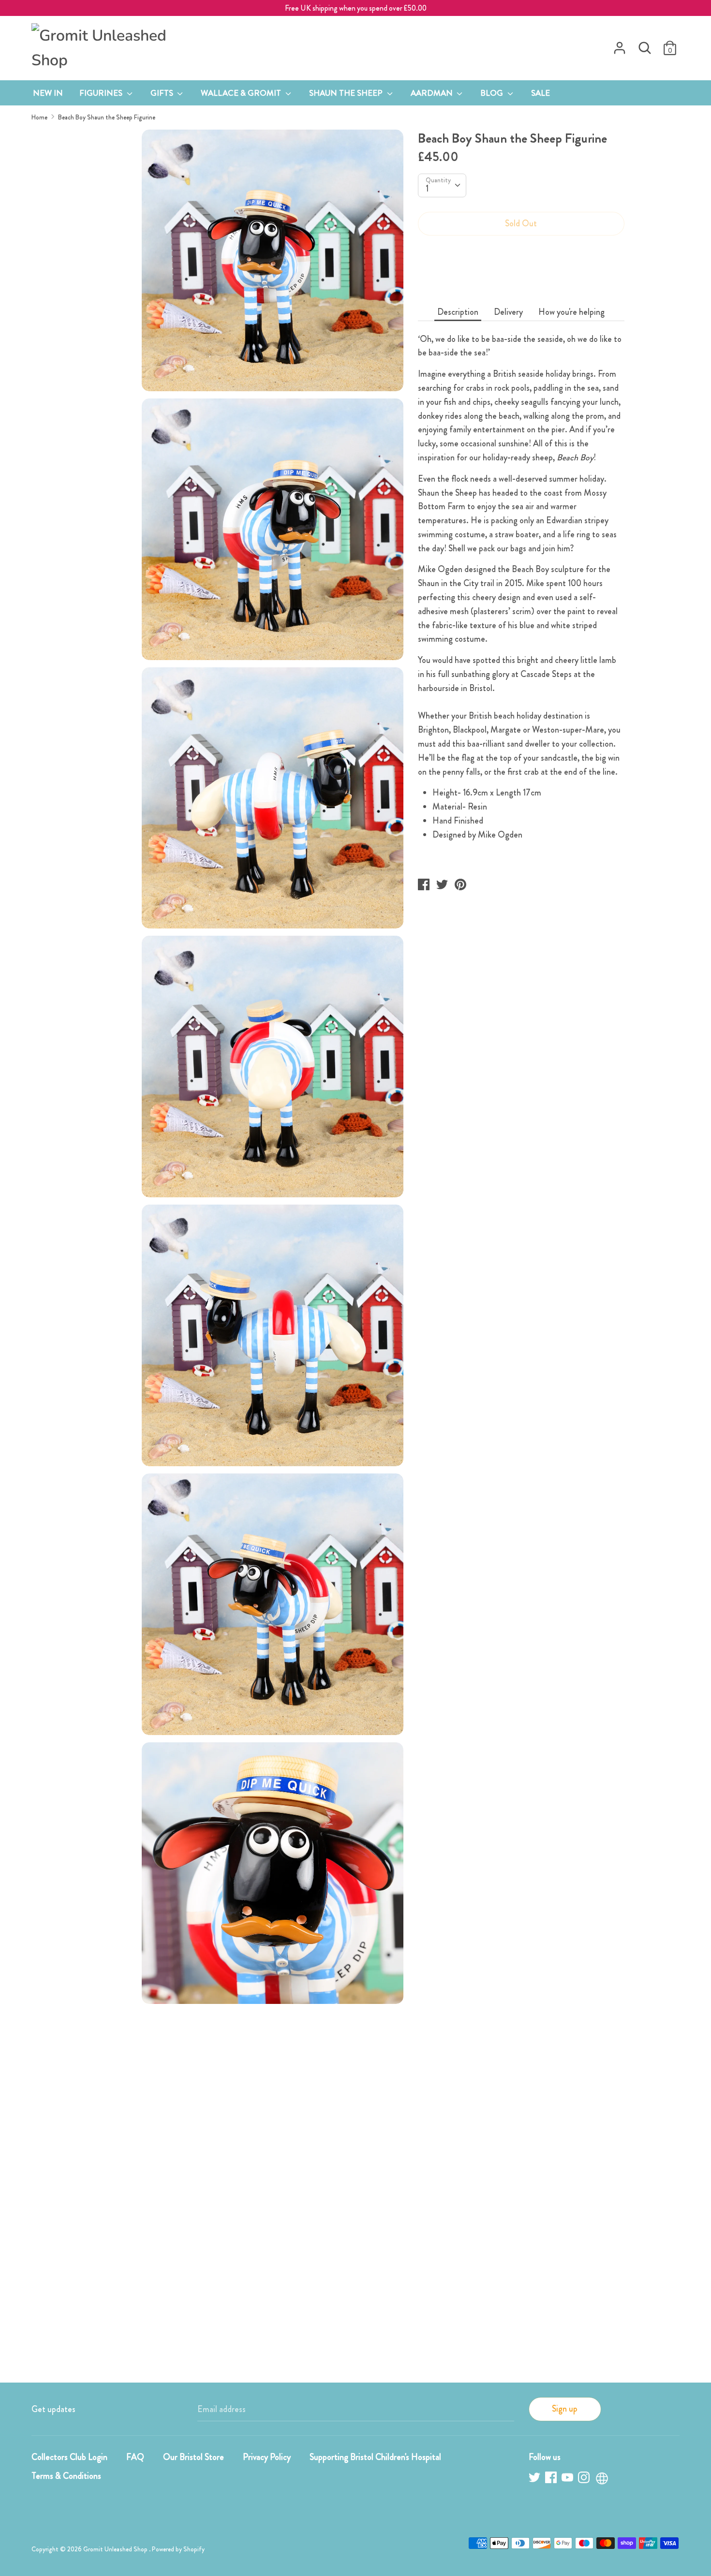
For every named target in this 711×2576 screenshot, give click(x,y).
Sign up (565, 2409)
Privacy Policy (267, 2457)
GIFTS (163, 93)
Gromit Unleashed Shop (116, 2549)
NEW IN (48, 93)
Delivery (508, 312)
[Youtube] (568, 2479)
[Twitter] (535, 2479)
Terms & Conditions (66, 2476)
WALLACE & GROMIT (242, 93)
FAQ (135, 2457)
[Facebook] (552, 2479)
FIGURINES (102, 93)
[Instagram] (585, 2479)
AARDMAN (433, 93)
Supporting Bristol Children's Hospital (375, 2457)
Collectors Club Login (69, 2457)
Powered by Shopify (178, 2549)
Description (458, 312)
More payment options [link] (521, 277)
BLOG (493, 93)
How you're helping (571, 312)
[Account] (620, 45)
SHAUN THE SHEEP (347, 93)
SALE (541, 93)
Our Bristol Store (193, 2457)
